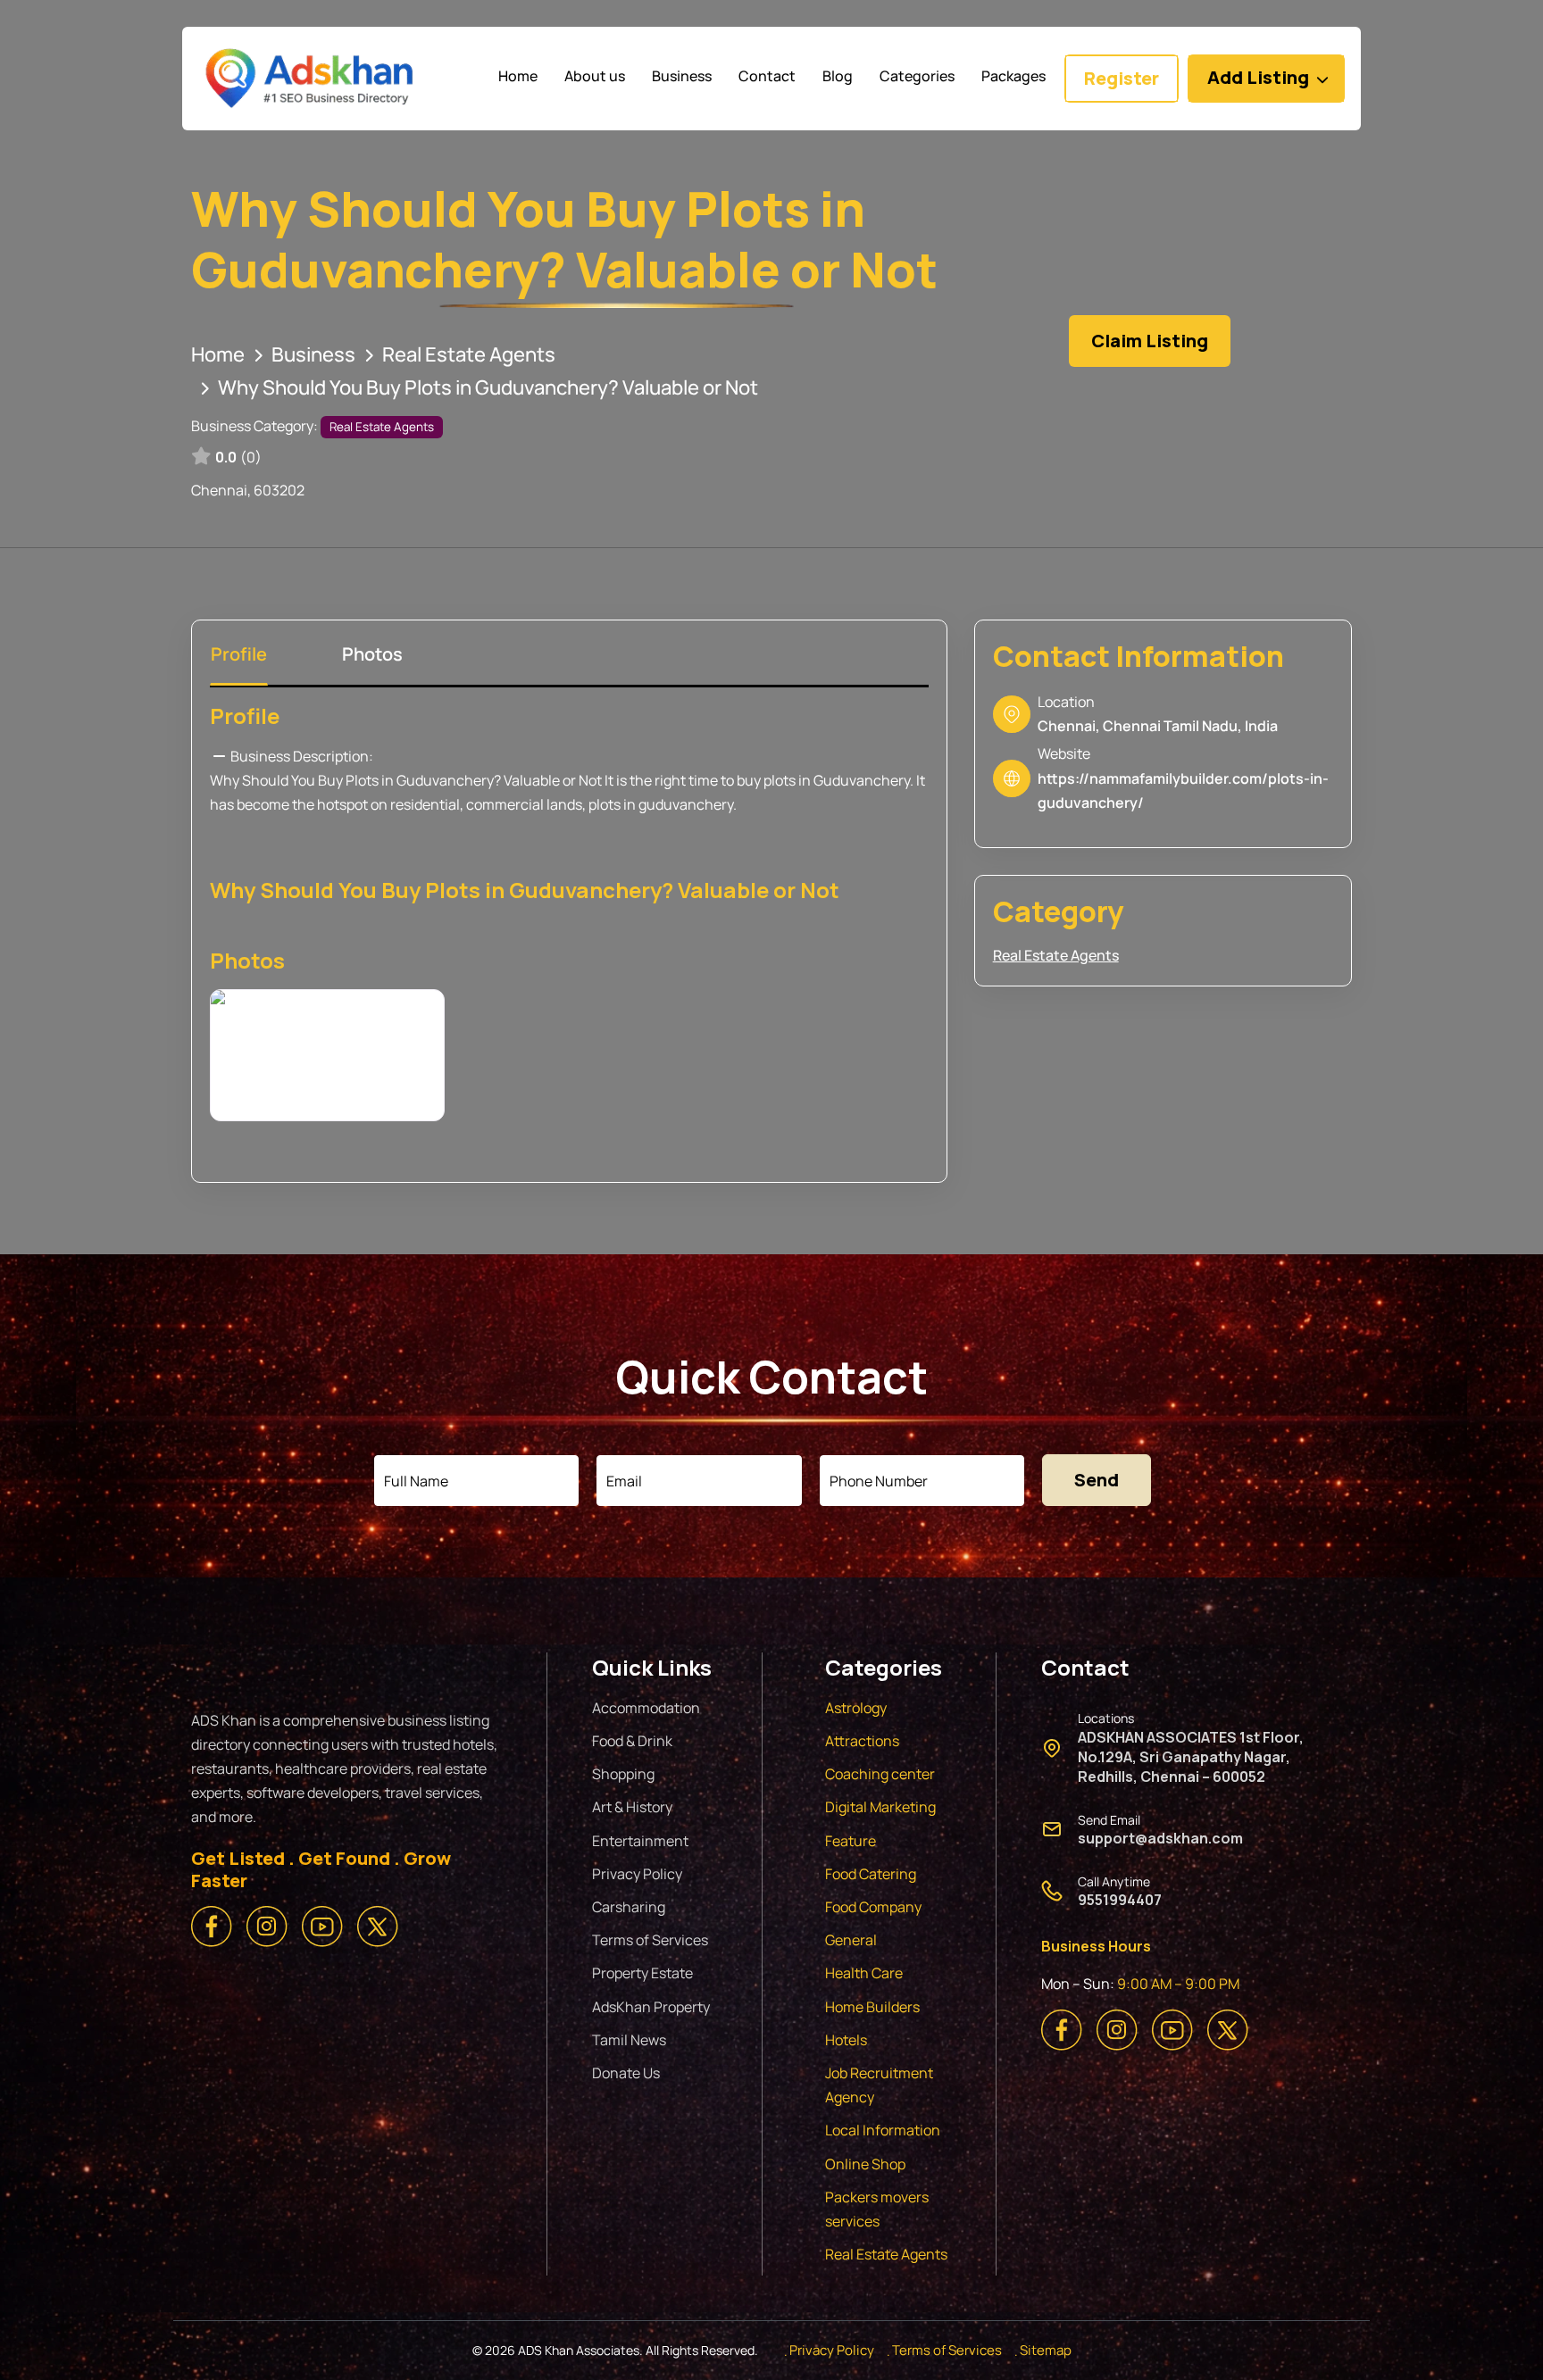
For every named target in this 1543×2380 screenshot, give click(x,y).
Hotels (846, 2040)
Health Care (864, 1973)
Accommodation (646, 1708)
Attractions (862, 1741)
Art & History (632, 1807)
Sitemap (1046, 2350)
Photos (247, 960)
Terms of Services (650, 1940)
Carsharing (629, 1907)
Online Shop (865, 2164)
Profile (245, 716)
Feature (851, 1841)
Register (1122, 78)
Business (313, 354)
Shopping (623, 1774)
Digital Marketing (880, 1807)
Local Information (883, 2130)
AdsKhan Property (651, 2007)
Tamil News (629, 2040)
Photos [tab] (372, 654)
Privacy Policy (637, 1874)
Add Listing (1258, 77)
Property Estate (642, 1973)
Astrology (856, 1708)
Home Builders (872, 2007)
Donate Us (626, 2073)
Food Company (873, 1907)
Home (218, 354)
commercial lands (524, 804)
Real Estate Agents (469, 354)
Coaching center (880, 1774)
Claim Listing (1150, 341)
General (851, 1940)
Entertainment (640, 1841)
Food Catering (871, 1874)
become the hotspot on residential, (350, 804)
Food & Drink (632, 1741)
